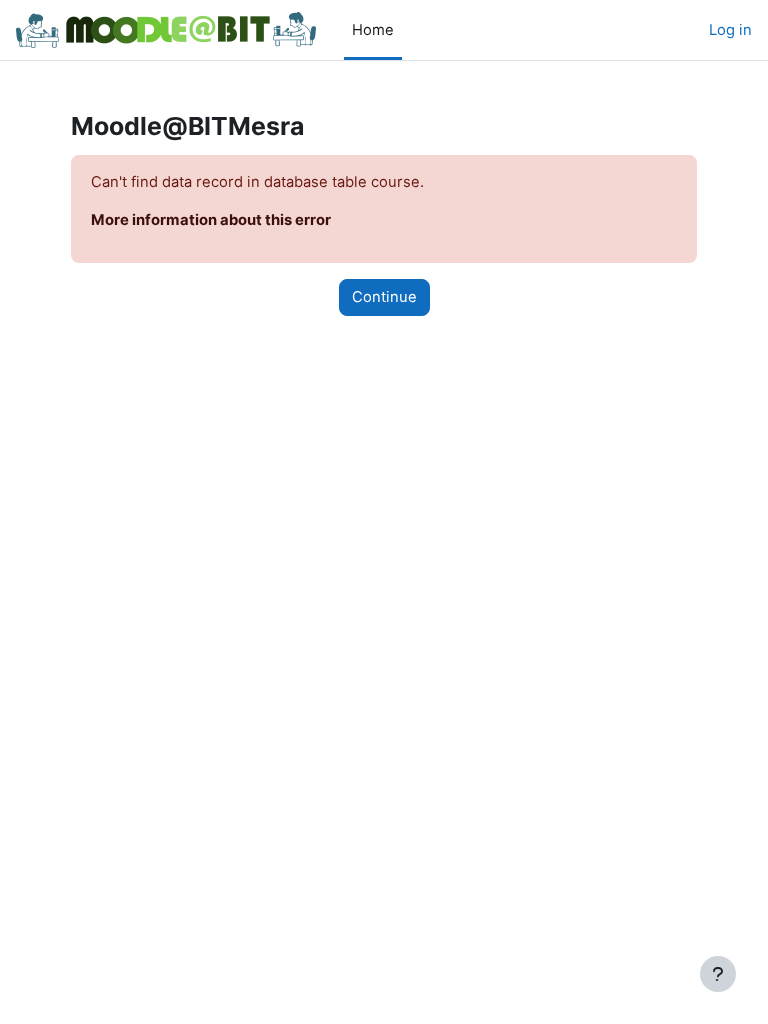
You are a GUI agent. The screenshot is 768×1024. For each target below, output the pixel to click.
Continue (384, 297)
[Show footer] (718, 974)
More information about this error (211, 220)
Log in (730, 30)
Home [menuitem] (373, 30)
